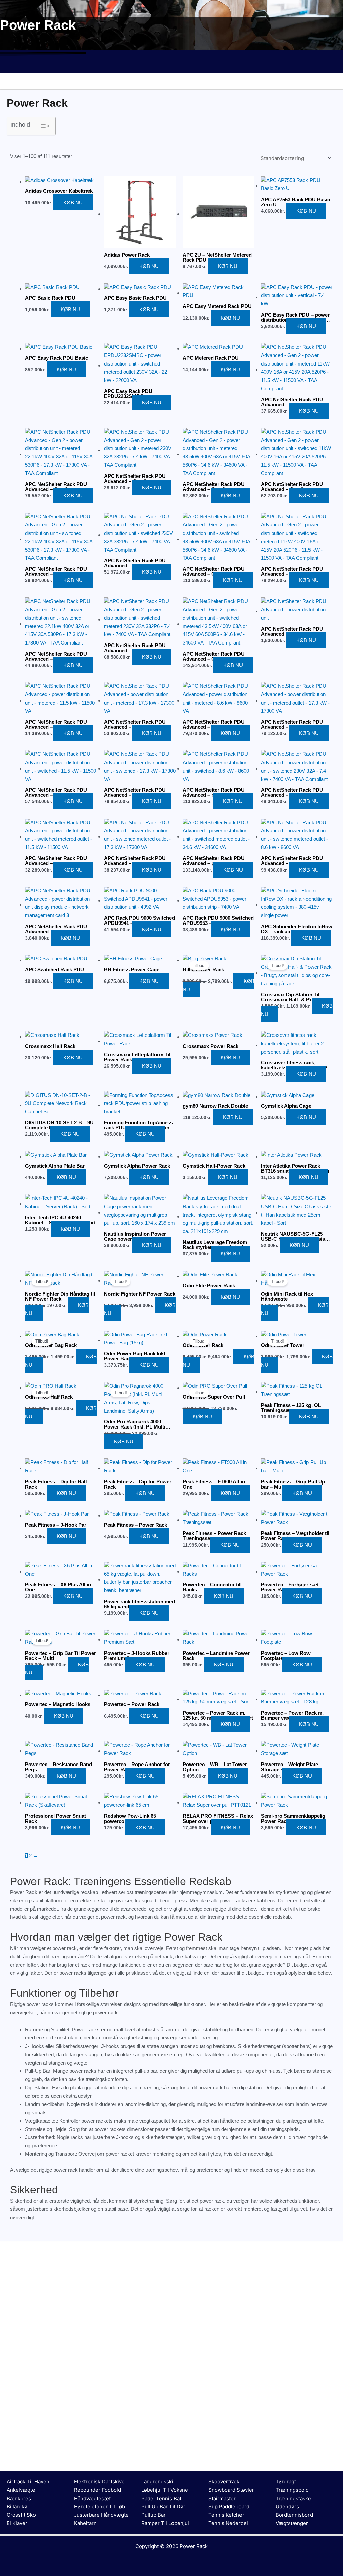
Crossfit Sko (21, 2515)
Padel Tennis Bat (161, 2498)
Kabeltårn (85, 2523)
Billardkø (17, 2506)
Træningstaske (293, 2498)
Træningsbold (292, 2490)
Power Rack (194, 2546)
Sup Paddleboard (229, 2506)
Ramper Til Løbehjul (165, 2523)
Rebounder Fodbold (97, 2490)
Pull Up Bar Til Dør (163, 2506)
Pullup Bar (154, 2515)
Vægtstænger (292, 2523)
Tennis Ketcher (226, 2515)
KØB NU (73, 202)
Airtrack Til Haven (28, 2482)
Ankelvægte (21, 2490)
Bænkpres (19, 2498)
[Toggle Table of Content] (41, 126)
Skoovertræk (224, 2482)
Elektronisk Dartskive (99, 2482)
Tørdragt (286, 2482)
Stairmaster (222, 2498)
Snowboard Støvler (231, 2490)
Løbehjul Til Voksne (165, 2490)
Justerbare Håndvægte (101, 2515)
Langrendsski (157, 2482)
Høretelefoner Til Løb (99, 2506)
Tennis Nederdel (228, 2523)
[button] (171, 66)
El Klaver (17, 2523)
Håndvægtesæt (92, 2498)
